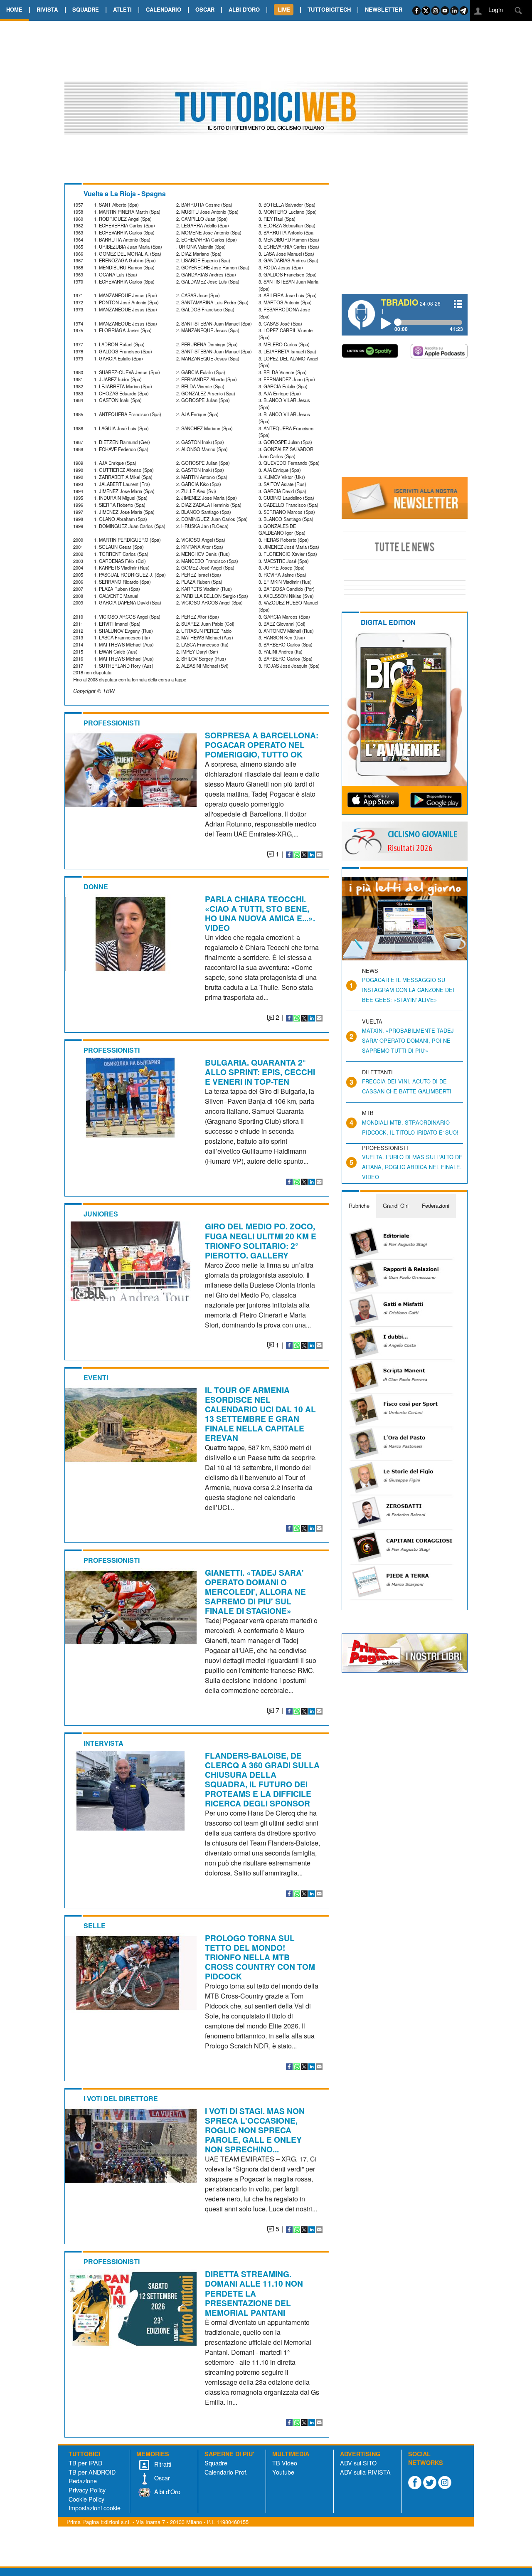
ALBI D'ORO (244, 9)
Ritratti (162, 2464)
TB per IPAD (85, 2463)
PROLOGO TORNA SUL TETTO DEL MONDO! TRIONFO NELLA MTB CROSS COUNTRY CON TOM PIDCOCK (260, 1957)
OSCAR (205, 9)
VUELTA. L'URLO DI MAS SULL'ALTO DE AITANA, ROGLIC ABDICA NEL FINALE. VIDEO (412, 1167)
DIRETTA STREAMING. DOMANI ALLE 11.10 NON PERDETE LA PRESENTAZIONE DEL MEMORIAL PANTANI (254, 2293)
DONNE (96, 887)
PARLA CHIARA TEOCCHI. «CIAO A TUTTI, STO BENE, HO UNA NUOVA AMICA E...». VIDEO (260, 913)
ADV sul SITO (358, 2463)
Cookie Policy (86, 2499)
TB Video (285, 2463)
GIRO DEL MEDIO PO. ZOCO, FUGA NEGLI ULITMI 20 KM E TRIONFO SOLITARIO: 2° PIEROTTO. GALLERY (261, 1240)
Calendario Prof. (226, 2472)
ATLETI (122, 9)
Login (495, 9)
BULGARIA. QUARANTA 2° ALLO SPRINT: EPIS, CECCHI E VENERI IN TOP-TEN (260, 1072)
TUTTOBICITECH (329, 9)
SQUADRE (86, 9)
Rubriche (359, 1205)
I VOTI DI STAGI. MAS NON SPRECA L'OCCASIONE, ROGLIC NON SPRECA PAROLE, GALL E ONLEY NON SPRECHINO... (255, 2130)
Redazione (83, 2481)
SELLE (95, 1926)
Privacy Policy (87, 2490)
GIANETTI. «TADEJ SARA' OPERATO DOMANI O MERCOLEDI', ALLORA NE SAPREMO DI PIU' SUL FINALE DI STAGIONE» (255, 1591)
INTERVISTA (103, 1743)
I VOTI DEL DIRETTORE (121, 2099)
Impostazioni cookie (95, 2508)
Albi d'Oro (166, 2491)
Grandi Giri (396, 1205)
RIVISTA (47, 9)
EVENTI (96, 1378)
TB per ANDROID (92, 2472)
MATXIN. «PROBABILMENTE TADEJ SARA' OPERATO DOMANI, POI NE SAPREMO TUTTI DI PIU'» (408, 1040)
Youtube (283, 2472)
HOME (14, 9)
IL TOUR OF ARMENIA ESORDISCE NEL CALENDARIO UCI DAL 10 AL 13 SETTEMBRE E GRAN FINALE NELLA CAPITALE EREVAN (260, 1414)
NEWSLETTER (384, 9)
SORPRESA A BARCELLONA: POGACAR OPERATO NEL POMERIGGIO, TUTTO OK (262, 745)
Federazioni (436, 1205)
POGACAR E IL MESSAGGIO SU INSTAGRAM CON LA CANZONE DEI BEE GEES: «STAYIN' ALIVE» (408, 990)
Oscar (161, 2478)
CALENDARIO (164, 9)
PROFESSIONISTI (112, 723)
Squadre (216, 2463)
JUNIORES (101, 1214)
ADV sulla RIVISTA (365, 2472)
